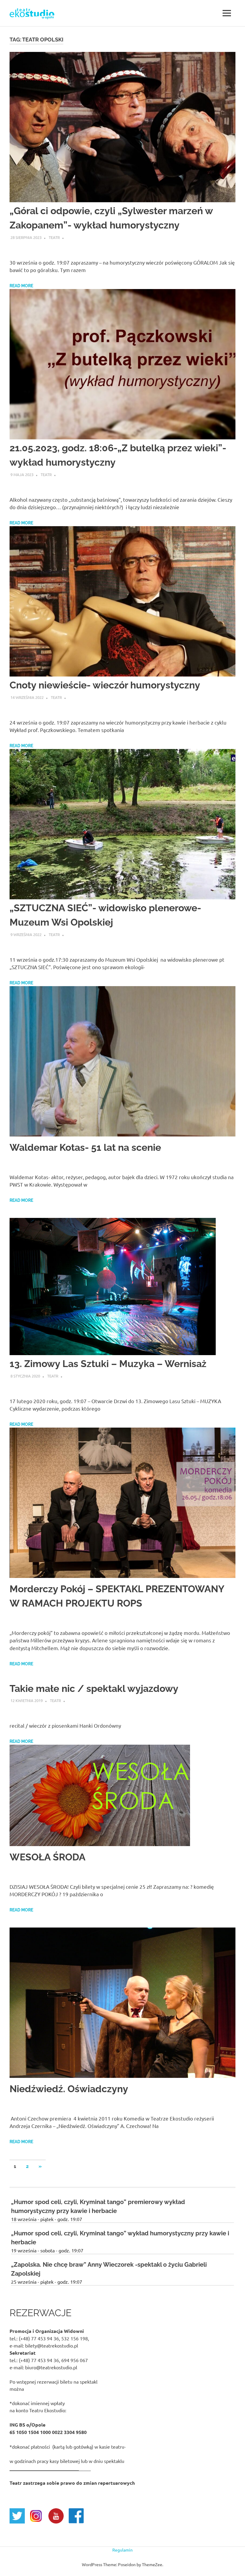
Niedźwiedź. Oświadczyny (69, 2089)
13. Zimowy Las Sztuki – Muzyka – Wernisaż (108, 1364)
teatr (54, 237)
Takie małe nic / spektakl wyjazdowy (94, 1688)
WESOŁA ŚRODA (48, 1857)
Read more (21, 286)
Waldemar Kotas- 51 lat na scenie (85, 1147)
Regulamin (122, 2550)
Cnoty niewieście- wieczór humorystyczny (105, 685)
